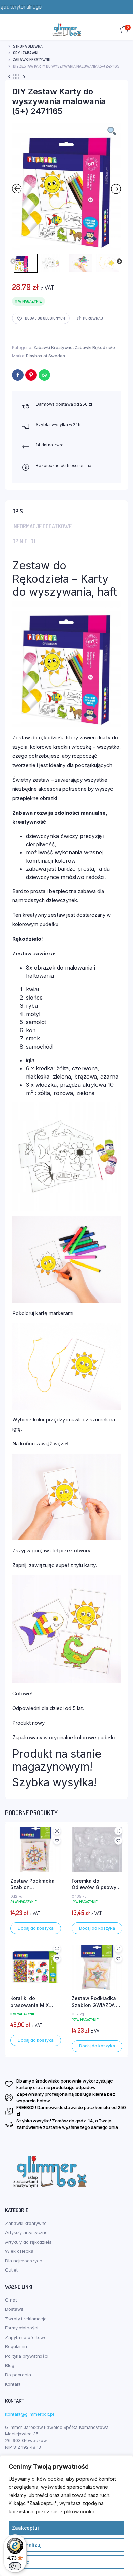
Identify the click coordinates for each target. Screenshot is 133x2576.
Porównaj (93, 318)
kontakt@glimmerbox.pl (29, 2414)
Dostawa (14, 2309)
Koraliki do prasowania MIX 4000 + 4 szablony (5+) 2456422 (33, 2002)
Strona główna (28, 46)
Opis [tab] (18, 511)
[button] (41, 318)
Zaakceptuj (25, 2528)
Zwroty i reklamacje (26, 2319)
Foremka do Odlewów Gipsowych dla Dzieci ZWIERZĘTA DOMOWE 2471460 (97, 1884)
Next (119, 262)
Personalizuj (27, 2545)
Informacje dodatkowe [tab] (42, 526)
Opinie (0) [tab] (24, 541)
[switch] (15, 2566)
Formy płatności (22, 2328)
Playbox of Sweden (45, 356)
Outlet (11, 2270)
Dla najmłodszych (24, 2261)
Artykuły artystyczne (26, 2232)
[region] (66, 2516)
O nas (11, 2300)
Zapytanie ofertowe (26, 2337)
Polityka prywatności (27, 2356)
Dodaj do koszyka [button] (36, 1928)
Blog (10, 2365)
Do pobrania (18, 2375)
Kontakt (13, 2384)
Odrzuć (20, 2562)
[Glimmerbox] (67, 30)
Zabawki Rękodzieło (95, 348)
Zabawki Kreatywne (32, 59)
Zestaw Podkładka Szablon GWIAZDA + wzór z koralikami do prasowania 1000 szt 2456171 (96, 2002)
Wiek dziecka (19, 2251)
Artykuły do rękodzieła (28, 2242)
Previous (13, 262)
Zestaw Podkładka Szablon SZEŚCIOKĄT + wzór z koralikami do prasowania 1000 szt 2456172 (35, 1884)
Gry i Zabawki (26, 53)
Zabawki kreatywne (26, 2223)
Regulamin (16, 2346)
